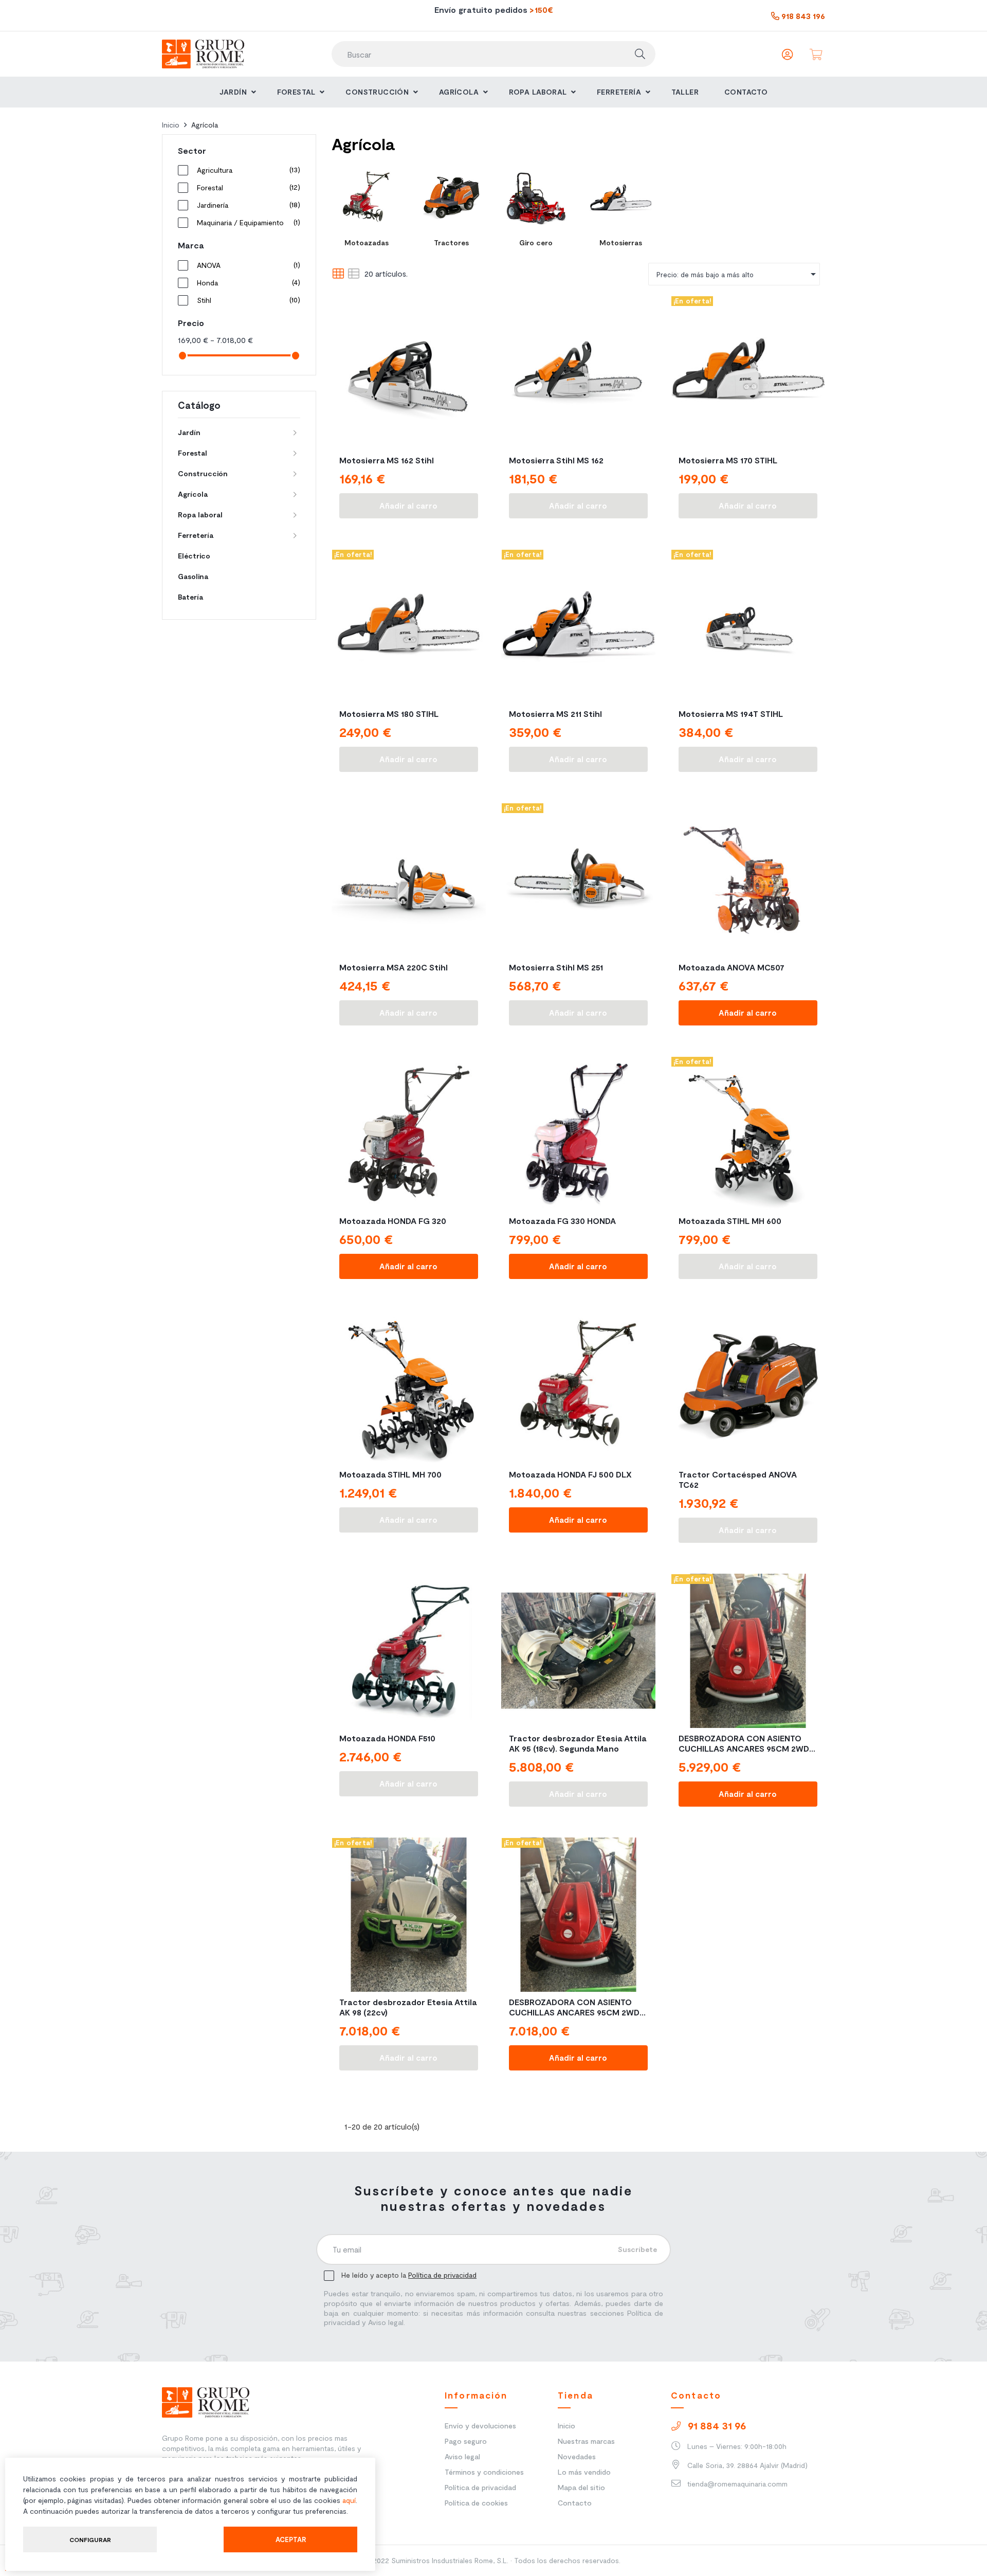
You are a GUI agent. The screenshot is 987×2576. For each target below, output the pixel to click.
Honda (247, 282)
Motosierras (621, 242)
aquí (349, 2500)
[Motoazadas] (366, 198)
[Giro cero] (536, 198)
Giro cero (536, 242)
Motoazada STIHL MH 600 (730, 1221)
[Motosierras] (621, 198)
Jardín (189, 432)
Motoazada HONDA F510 (387, 1738)
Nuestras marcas (586, 2441)
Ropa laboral (200, 515)
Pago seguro (466, 2441)
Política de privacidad (442, 2275)
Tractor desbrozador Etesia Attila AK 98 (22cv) (408, 2007)
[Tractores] (451, 198)
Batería (190, 597)
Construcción (203, 473)
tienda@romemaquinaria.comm (736, 2484)
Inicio (566, 2426)
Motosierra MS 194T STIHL (731, 714)
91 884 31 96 (716, 2425)
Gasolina (193, 576)
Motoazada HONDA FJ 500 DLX (570, 1474)
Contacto (575, 2503)
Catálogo (199, 405)
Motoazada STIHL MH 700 (390, 1474)
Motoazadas (367, 242)
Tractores (451, 242)
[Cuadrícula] (338, 274)
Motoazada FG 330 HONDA (562, 1221)
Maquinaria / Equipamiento (247, 222)
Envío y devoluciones (480, 2426)
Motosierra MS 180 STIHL (389, 714)
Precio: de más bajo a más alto (738, 274)
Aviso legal (462, 2456)
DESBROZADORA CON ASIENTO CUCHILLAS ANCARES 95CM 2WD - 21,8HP (747, 1743)
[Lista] (353, 274)
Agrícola (193, 494)
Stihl (247, 300)
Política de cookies (476, 2503)
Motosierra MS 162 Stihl (387, 460)
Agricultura (247, 170)
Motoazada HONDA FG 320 (393, 1221)
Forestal (247, 187)
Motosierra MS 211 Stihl (555, 714)
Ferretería (196, 535)
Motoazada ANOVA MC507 (732, 967)
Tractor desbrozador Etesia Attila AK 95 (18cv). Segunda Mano (578, 1743)
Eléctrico (194, 556)
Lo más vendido (584, 2472)
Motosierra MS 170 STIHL (728, 460)
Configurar (90, 2539)
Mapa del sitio (581, 2487)
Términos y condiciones (484, 2472)
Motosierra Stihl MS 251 (556, 967)
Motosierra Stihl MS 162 (556, 460)
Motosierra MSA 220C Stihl (394, 967)
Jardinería (247, 205)
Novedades (577, 2456)
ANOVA (247, 265)
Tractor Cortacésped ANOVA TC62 (738, 1479)
